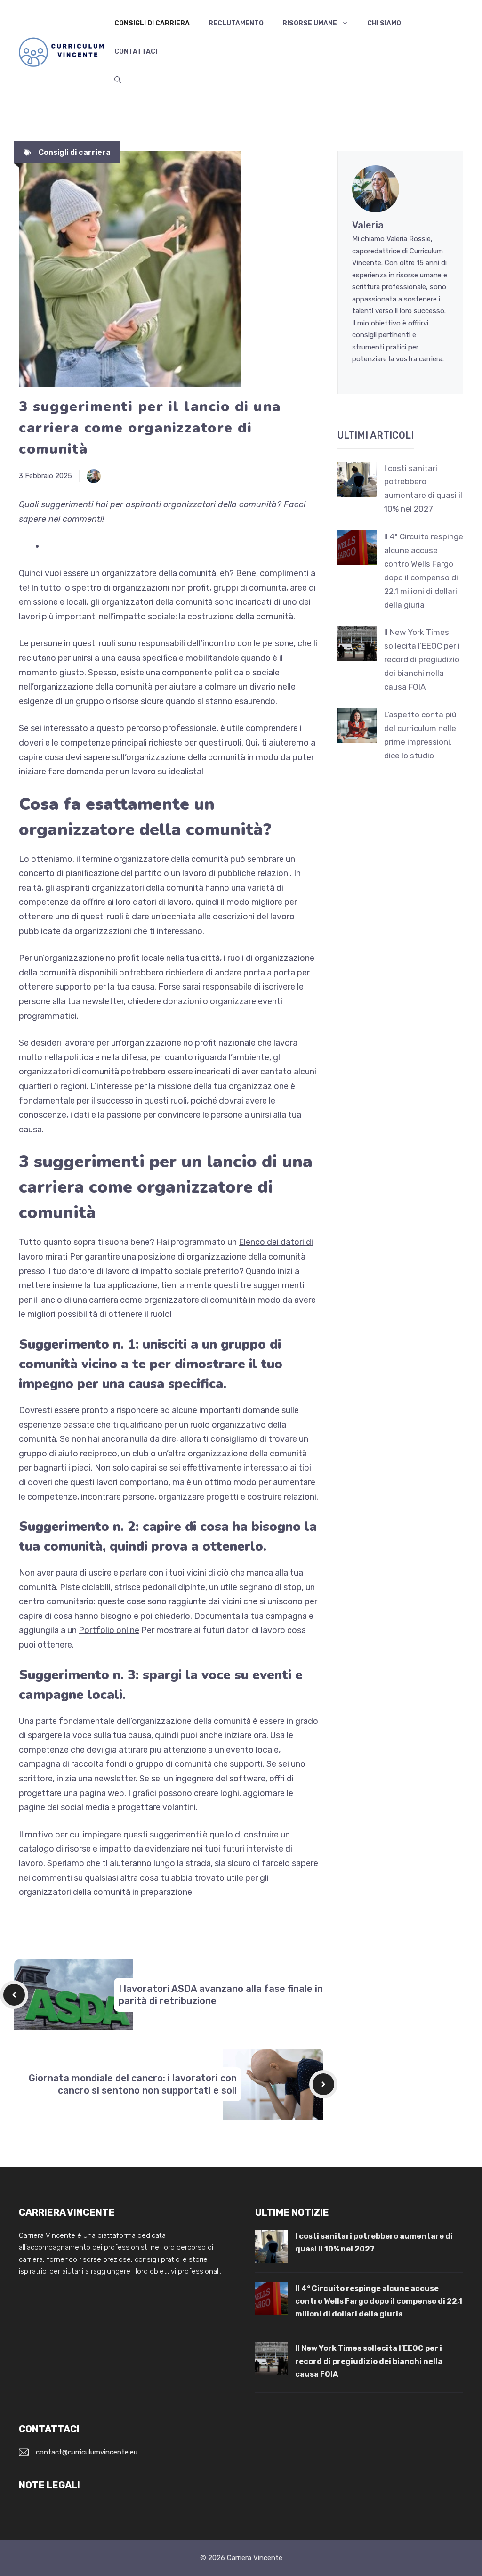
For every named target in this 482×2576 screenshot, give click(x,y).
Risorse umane (310, 23)
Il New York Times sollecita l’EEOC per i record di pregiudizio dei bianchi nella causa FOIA (422, 659)
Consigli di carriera (152, 23)
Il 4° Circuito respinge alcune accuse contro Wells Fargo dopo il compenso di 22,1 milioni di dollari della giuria (379, 2301)
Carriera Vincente (255, 2558)
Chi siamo (384, 23)
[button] (118, 80)
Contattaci (136, 52)
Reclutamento (236, 23)
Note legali (49, 2485)
